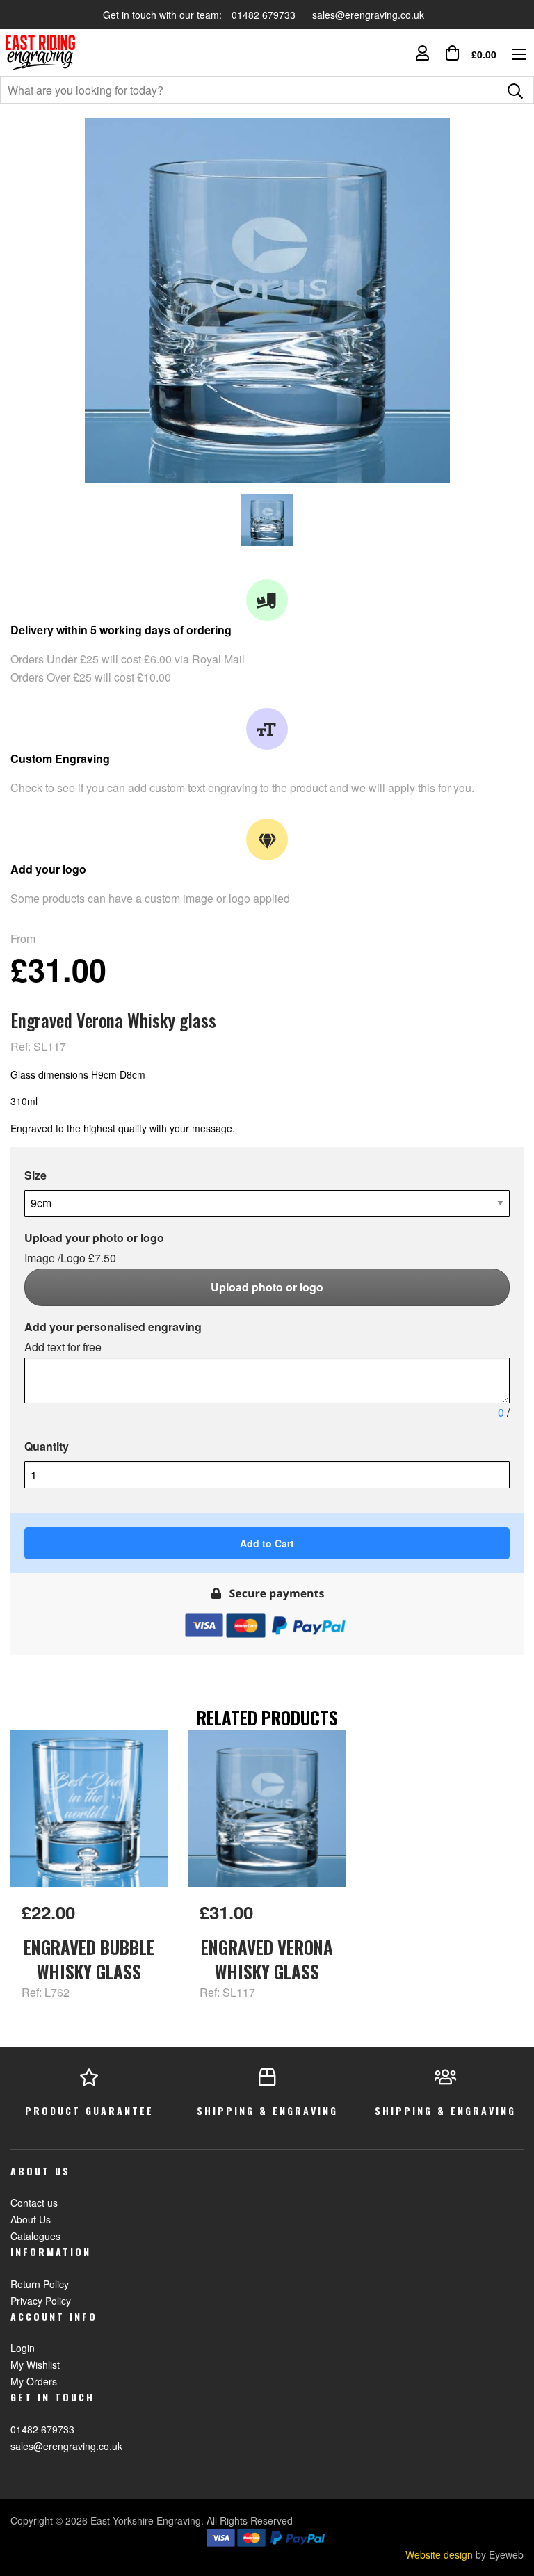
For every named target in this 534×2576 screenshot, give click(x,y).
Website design (439, 2554)
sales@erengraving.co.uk (368, 15)
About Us (31, 2219)
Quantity (47, 1446)
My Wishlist (35, 2365)
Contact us (34, 2203)
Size (35, 1175)
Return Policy (40, 2284)
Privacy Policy (41, 2301)
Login (23, 2348)
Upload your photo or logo (94, 1248)
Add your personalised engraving (113, 1337)
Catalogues (35, 2236)
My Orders (34, 2381)
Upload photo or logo (267, 1287)
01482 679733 (265, 15)
